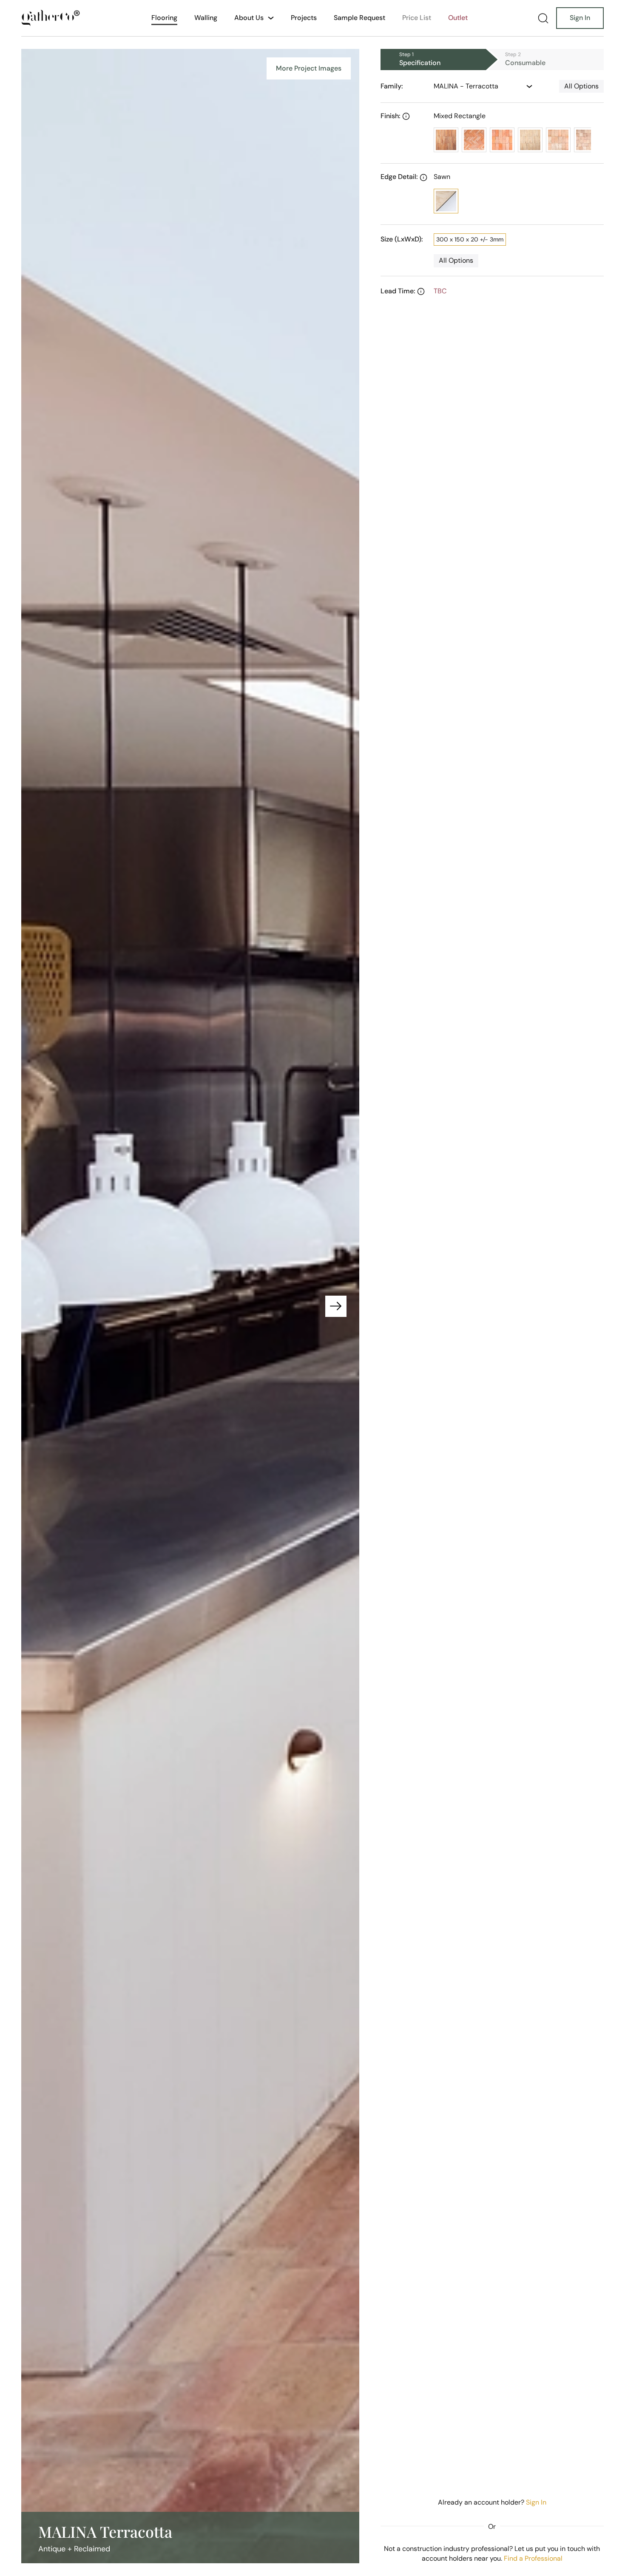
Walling (206, 18)
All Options (581, 86)
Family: (392, 86)
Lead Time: (398, 291)
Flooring (164, 18)
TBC (440, 291)
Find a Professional (533, 2558)
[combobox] (474, 86)
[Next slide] (336, 1306)
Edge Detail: (399, 177)
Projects (304, 18)
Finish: (390, 116)
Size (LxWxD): (402, 239)
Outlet (458, 18)
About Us (249, 18)
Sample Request (359, 18)
